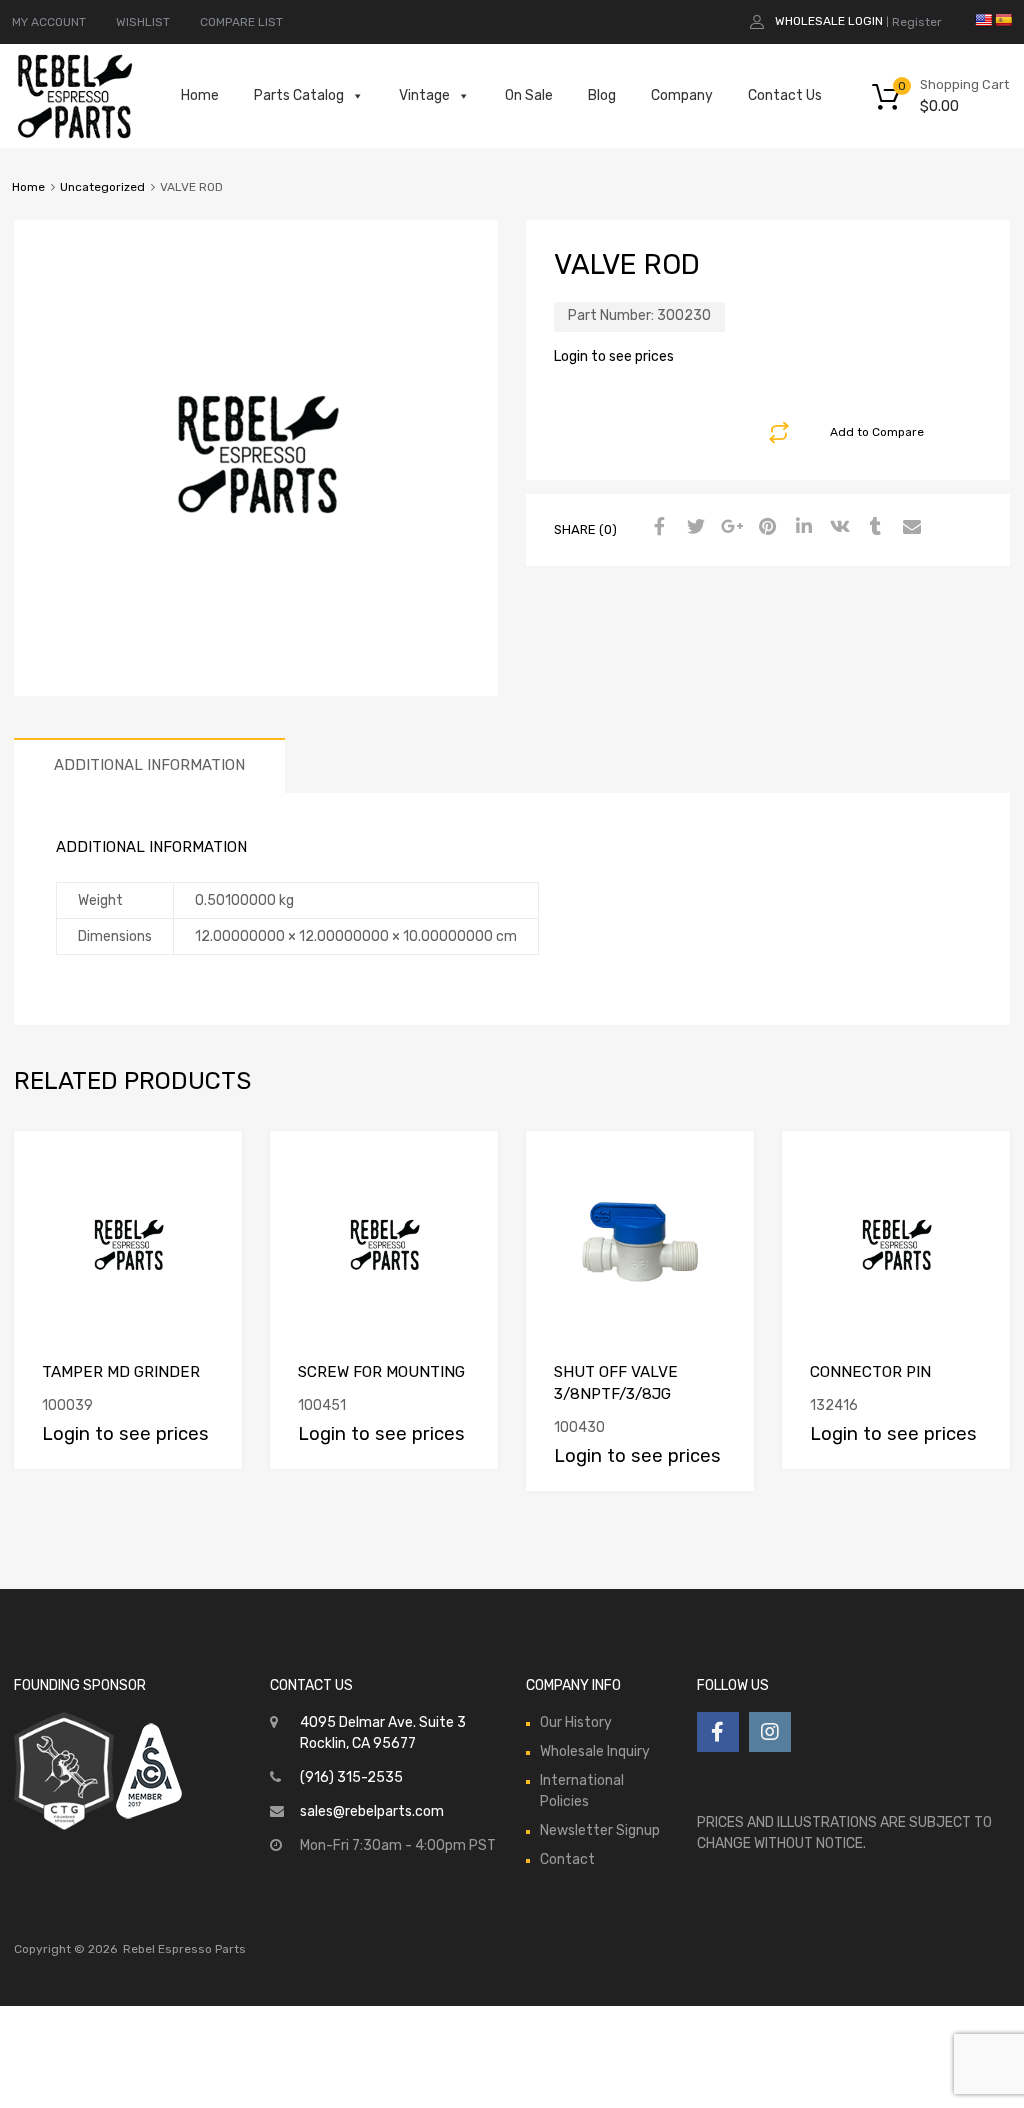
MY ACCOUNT (49, 22)
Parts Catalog (299, 95)
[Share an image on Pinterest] (765, 528)
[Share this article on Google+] (729, 528)
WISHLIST (143, 22)
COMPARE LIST (241, 22)
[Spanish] (1003, 20)
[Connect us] (718, 1732)
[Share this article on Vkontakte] (837, 528)
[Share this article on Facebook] (657, 528)
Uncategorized (102, 187)
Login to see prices (614, 356)
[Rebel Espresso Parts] (75, 136)
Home (200, 95)
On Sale (529, 95)
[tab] (149, 765)
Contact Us (785, 95)
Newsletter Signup (600, 1830)
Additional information (149, 765)
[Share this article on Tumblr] (873, 528)
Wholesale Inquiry (595, 1751)
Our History (576, 1722)
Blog (602, 95)
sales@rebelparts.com (372, 1811)
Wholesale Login (829, 21)
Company (682, 95)
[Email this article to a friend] (909, 528)
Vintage (424, 95)
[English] (983, 20)
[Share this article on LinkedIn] (801, 528)
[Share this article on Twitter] (693, 528)
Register (917, 22)
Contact (567, 1859)
